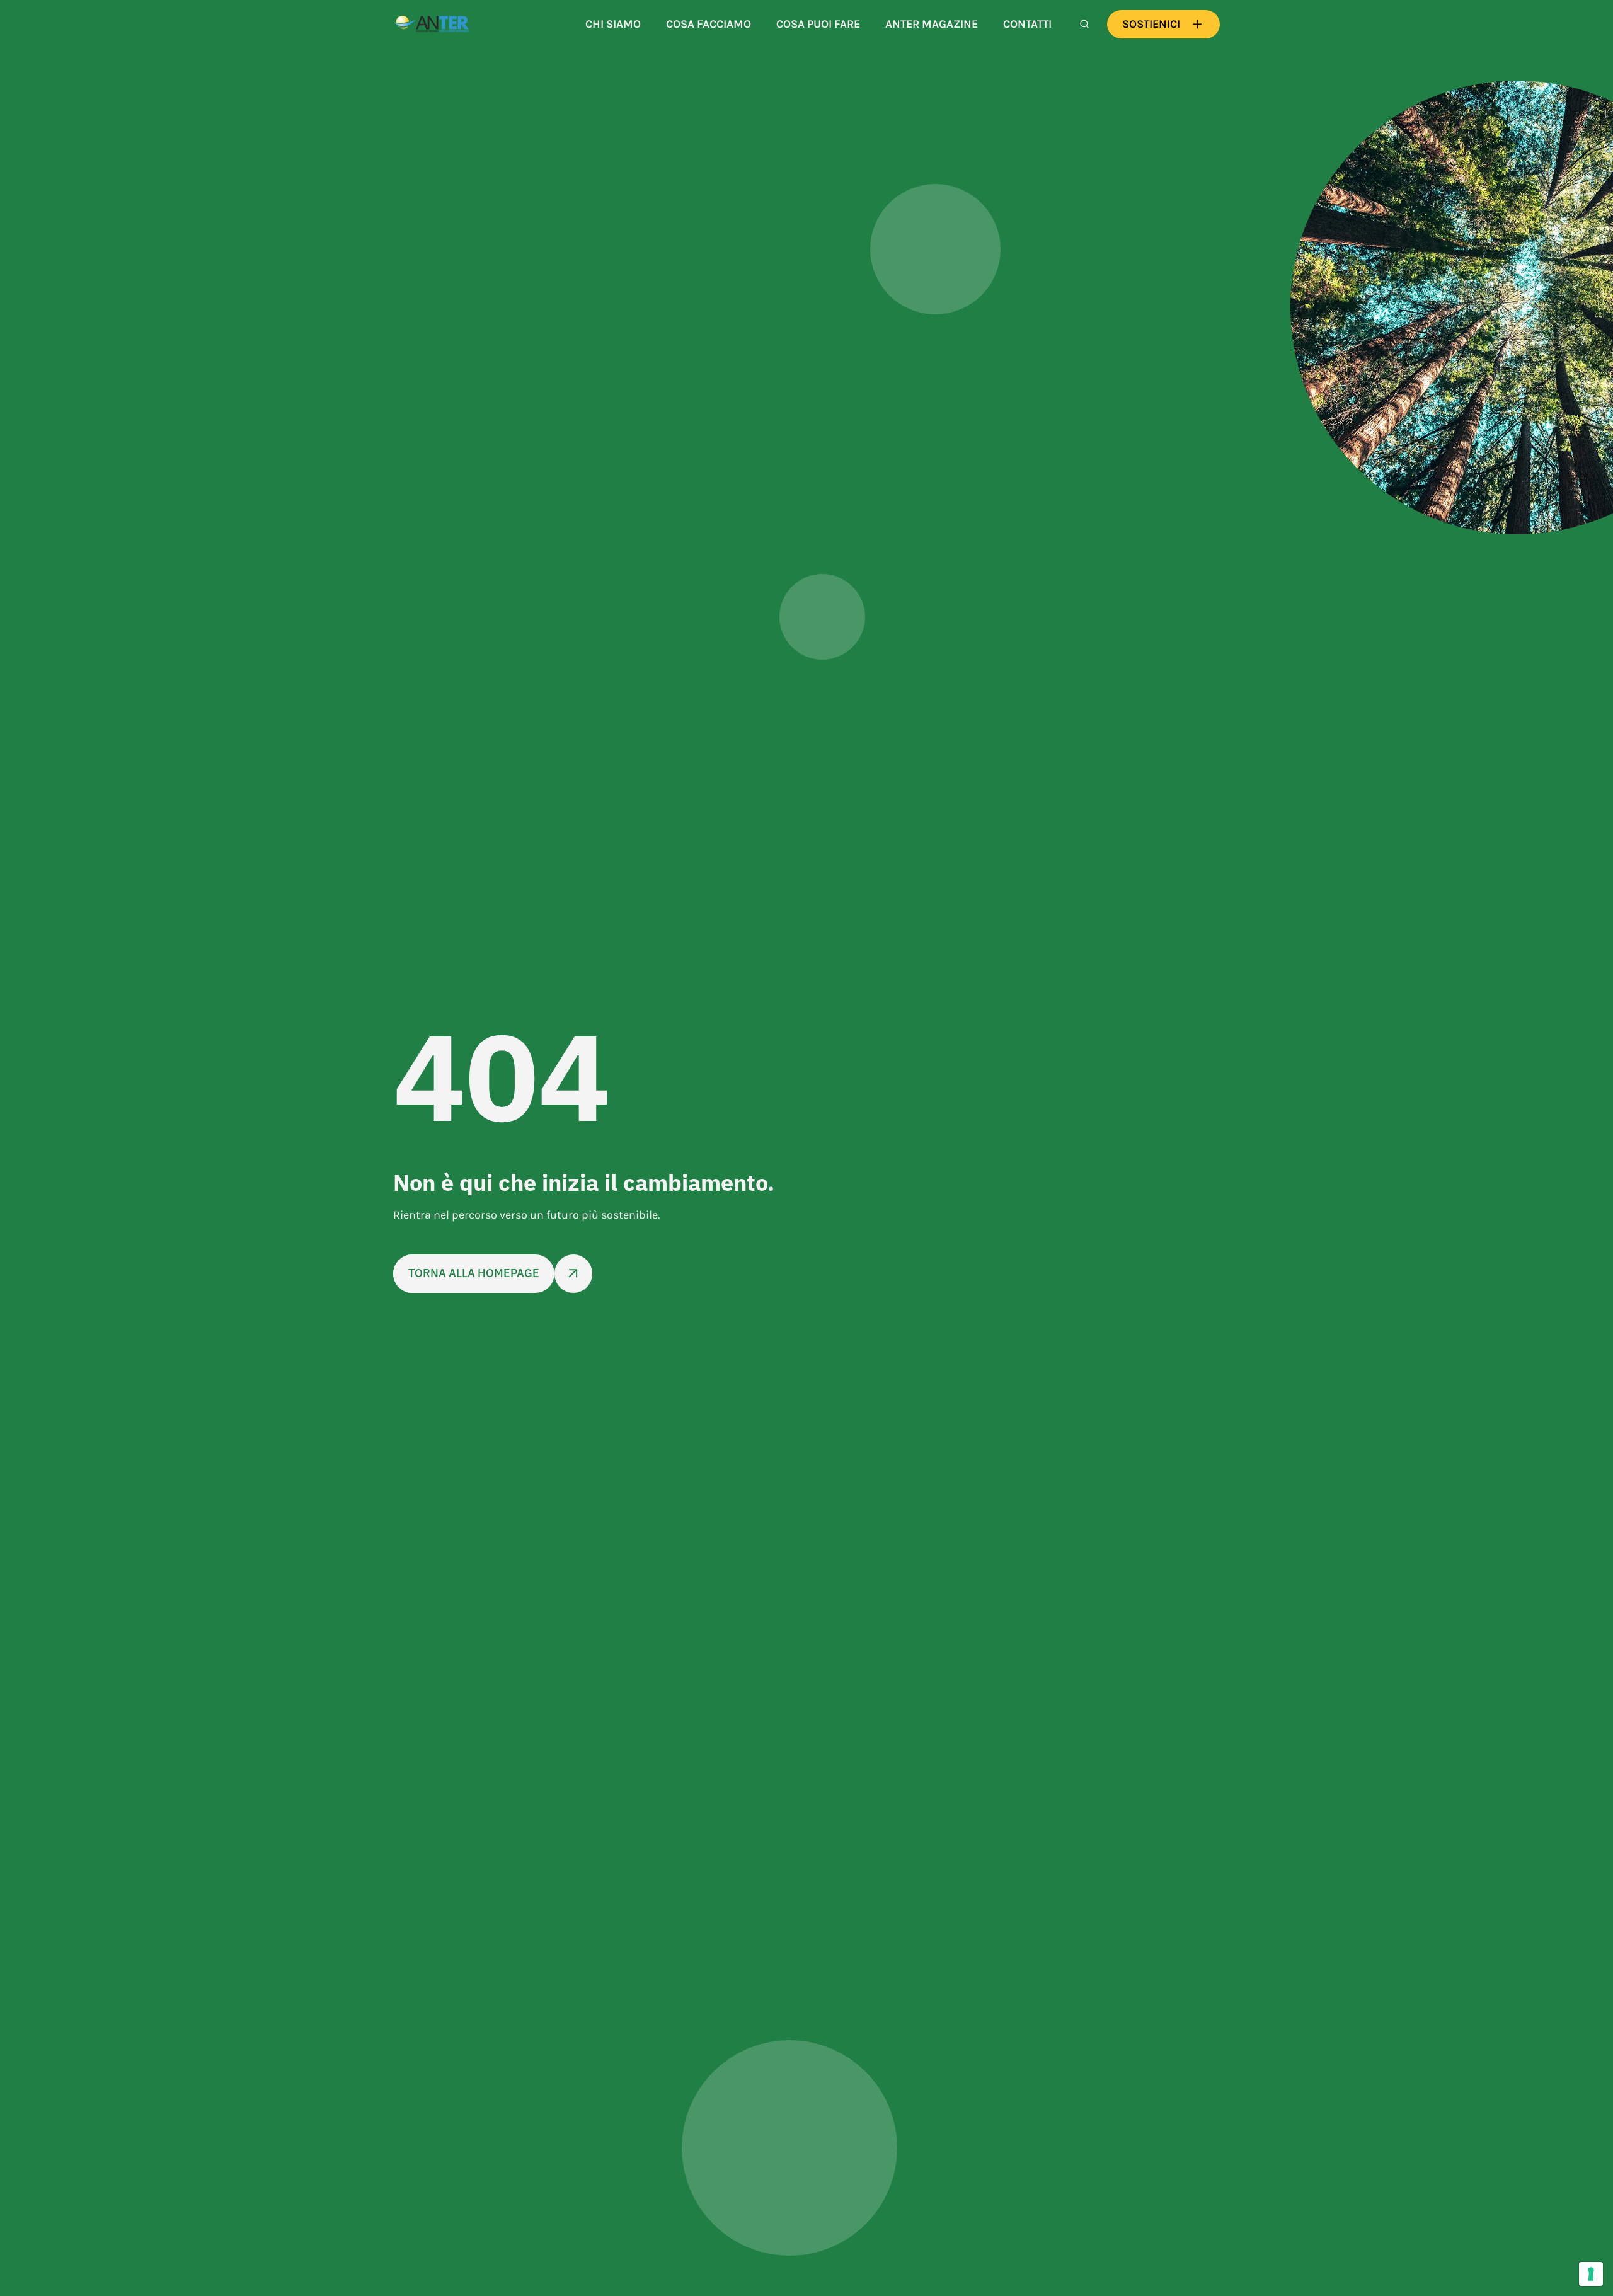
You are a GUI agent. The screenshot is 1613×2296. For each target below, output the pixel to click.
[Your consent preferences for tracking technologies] (1591, 2274)
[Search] (1084, 24)
